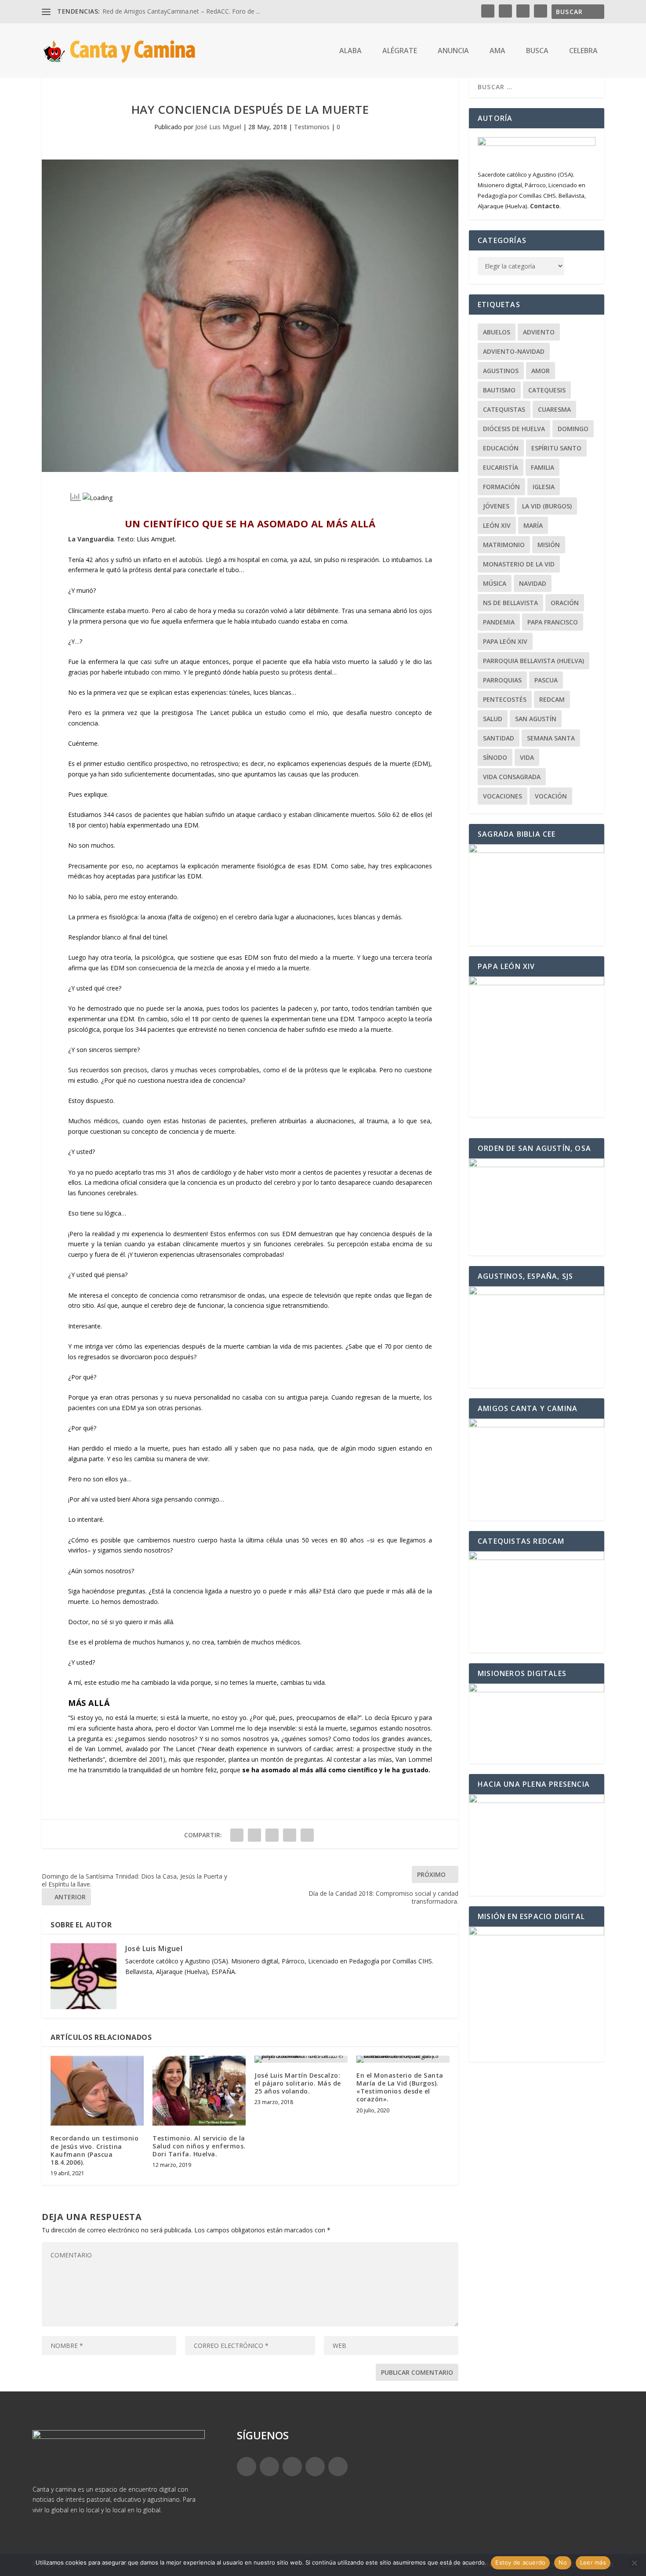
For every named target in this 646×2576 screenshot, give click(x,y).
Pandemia (499, 622)
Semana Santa (551, 738)
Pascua (546, 680)
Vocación (551, 796)
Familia (543, 467)
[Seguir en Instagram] (292, 2467)
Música (495, 583)
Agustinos (501, 371)
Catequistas (504, 409)
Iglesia (544, 487)
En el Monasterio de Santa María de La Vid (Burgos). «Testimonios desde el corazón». (400, 2087)
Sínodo (495, 757)
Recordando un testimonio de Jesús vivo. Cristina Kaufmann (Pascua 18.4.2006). (94, 2150)
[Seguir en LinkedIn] (315, 2467)
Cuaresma (554, 409)
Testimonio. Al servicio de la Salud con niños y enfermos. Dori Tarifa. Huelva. (199, 2146)
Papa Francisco (553, 622)
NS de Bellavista (510, 603)
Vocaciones (503, 796)
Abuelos (497, 332)
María (533, 525)
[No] (634, 2563)
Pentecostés (505, 699)
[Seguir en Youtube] (338, 2467)
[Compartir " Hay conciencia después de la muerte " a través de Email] (307, 1835)
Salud (493, 719)
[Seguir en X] (269, 2467)
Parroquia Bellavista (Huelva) (533, 661)
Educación (501, 448)
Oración (565, 603)
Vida (527, 757)
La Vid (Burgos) (547, 506)
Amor (541, 371)
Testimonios (312, 127)
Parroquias (502, 680)
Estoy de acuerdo (520, 2562)
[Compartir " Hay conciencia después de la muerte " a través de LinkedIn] (290, 1835)
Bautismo (499, 390)
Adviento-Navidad (514, 351)
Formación (501, 487)
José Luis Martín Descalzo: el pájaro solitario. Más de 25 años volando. (298, 2083)
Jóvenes (496, 506)
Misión (549, 545)
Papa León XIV (505, 641)
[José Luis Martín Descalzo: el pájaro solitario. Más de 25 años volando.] (301, 2059)
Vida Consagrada (512, 777)
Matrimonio (504, 545)
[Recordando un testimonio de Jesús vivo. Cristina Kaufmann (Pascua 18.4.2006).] (97, 2091)
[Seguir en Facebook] (247, 2467)
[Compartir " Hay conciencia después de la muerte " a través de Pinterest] (272, 1835)
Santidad (499, 738)
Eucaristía (501, 467)
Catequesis (547, 390)
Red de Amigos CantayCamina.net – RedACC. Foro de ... (181, 11)
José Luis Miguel (218, 127)
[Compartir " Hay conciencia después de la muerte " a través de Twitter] (254, 1835)
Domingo (573, 429)
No (563, 2562)
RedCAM (552, 699)
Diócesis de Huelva (514, 429)
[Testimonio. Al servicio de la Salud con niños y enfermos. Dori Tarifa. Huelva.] (199, 2091)
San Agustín (536, 719)
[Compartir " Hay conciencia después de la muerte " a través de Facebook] (237, 1835)
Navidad (533, 583)
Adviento (539, 332)
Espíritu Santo (556, 448)
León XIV (497, 525)
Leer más (593, 2562)
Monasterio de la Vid (519, 564)
